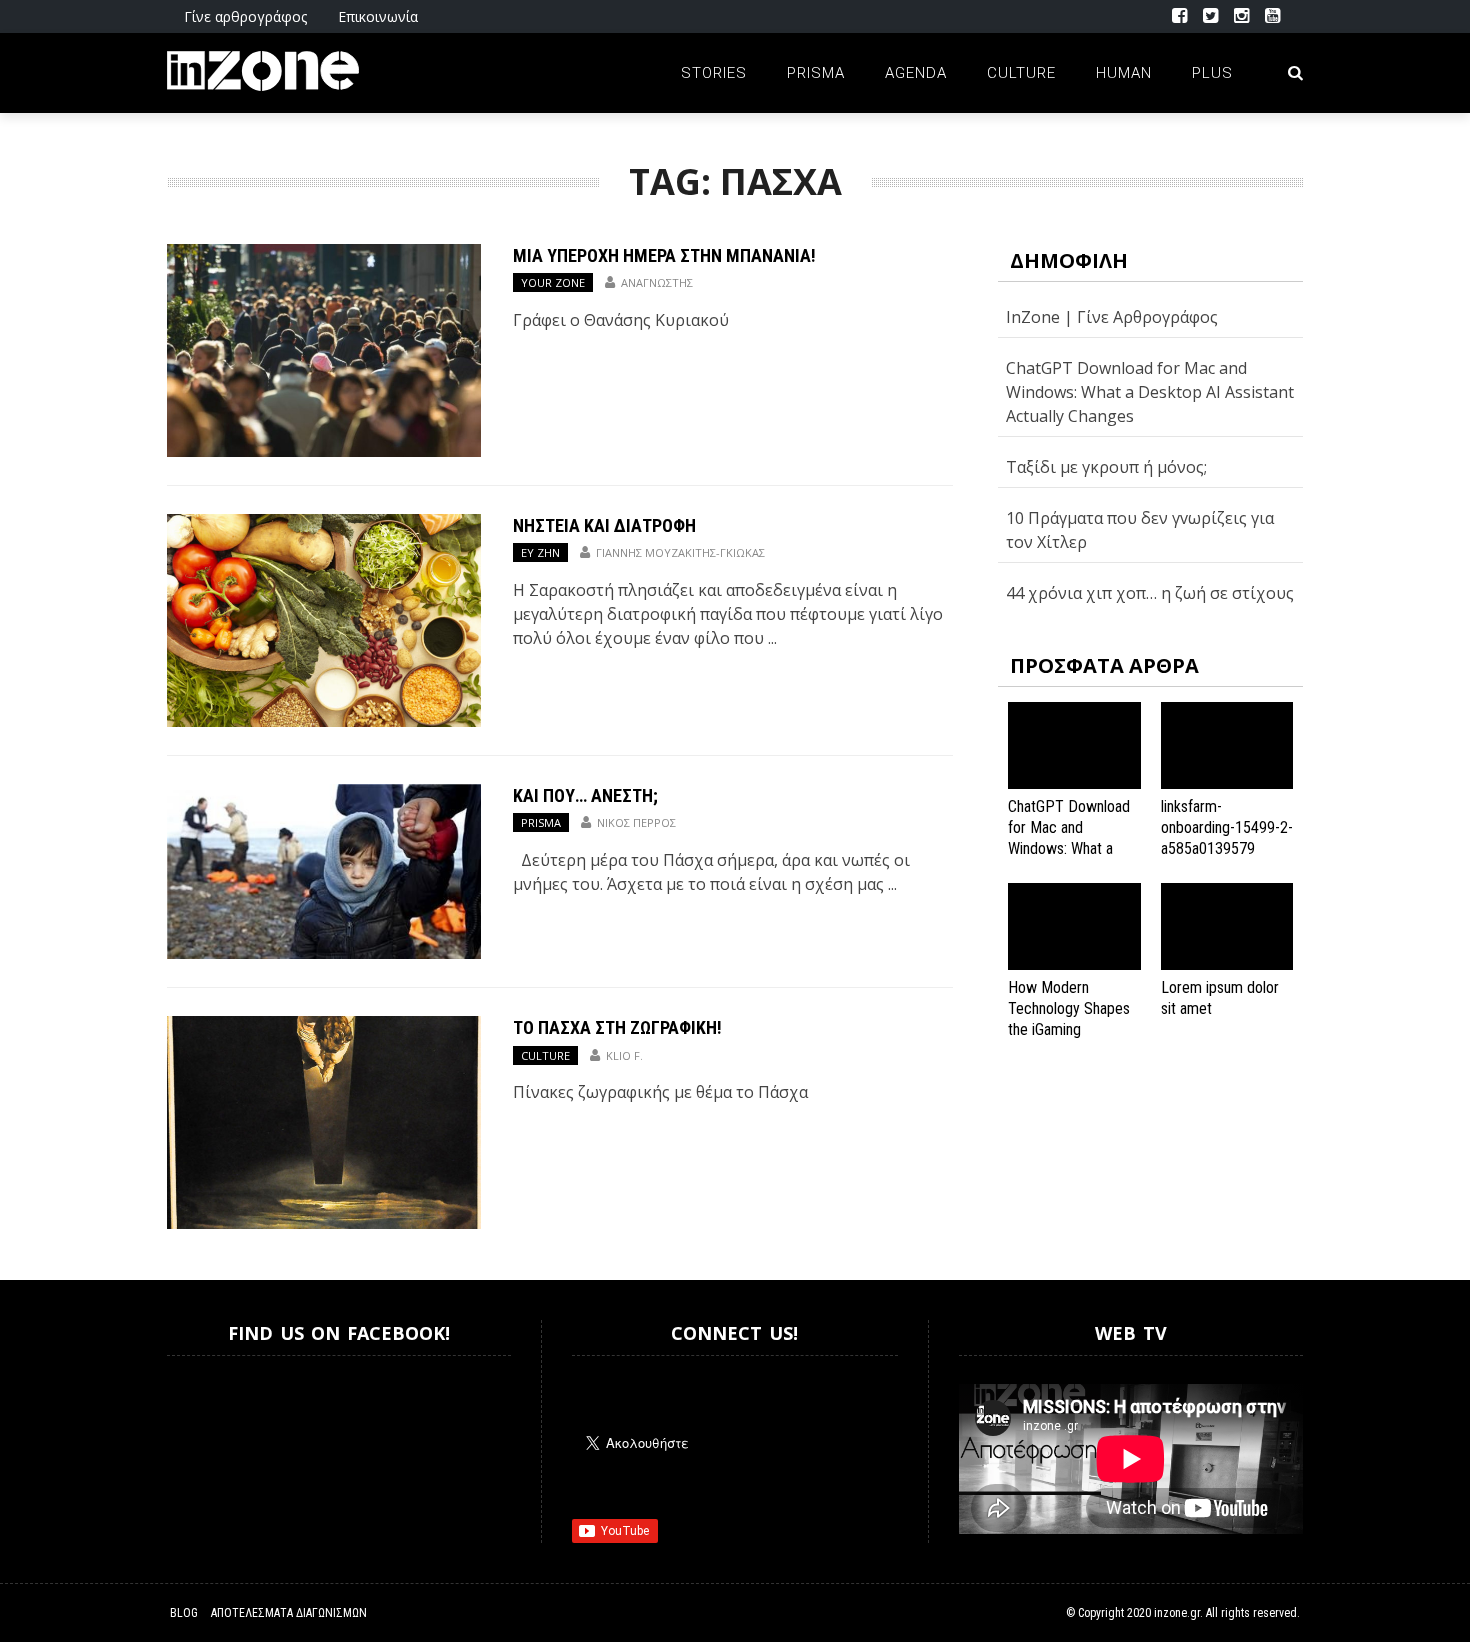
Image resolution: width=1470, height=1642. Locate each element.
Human (1124, 73)
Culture (1021, 73)
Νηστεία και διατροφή (604, 525)
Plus (1212, 73)
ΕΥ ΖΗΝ (540, 552)
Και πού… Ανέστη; (585, 795)
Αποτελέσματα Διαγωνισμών (289, 1613)
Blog (184, 1613)
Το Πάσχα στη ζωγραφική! (617, 1027)
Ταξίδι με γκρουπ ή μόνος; (1106, 467)
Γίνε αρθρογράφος (245, 16)
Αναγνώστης (657, 282)
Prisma (816, 73)
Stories (714, 73)
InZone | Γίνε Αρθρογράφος (1112, 317)
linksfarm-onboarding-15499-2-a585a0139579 (1227, 827)
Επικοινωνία (378, 16)
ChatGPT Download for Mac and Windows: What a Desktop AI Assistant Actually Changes (1150, 392)
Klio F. (624, 1055)
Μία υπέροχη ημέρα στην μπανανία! (664, 255)
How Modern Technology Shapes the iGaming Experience (1069, 1018)
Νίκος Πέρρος (636, 822)
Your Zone (553, 282)
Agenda (916, 73)
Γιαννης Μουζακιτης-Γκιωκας (680, 552)
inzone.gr (1177, 1613)
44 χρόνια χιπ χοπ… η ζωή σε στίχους (1150, 593)
